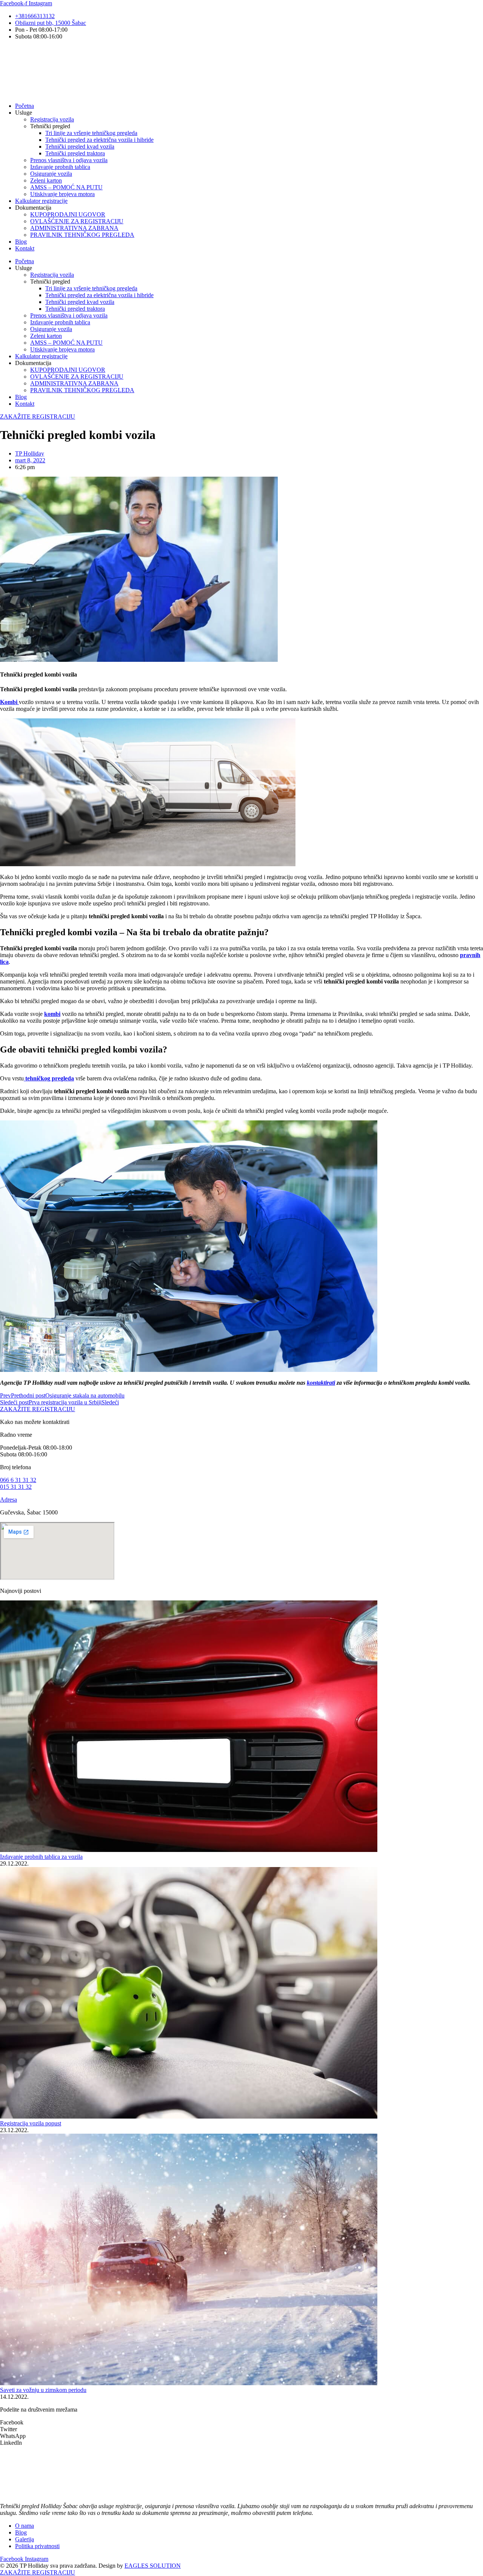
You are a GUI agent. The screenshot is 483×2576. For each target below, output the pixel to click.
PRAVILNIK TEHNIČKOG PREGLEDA (82, 235)
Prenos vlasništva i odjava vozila (69, 160)
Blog (21, 242)
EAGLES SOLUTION (153, 2566)
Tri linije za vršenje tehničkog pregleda (91, 133)
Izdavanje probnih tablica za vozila (41, 1857)
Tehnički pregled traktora (75, 153)
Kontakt (25, 248)
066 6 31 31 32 (18, 1480)
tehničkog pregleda (49, 1078)
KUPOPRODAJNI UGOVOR (68, 214)
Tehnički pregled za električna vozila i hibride (99, 140)
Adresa (8, 1500)
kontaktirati (321, 1383)
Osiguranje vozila (51, 174)
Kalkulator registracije (41, 201)
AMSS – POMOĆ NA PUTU (66, 187)
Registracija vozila (52, 119)
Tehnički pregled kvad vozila (80, 147)
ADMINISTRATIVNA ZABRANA (74, 228)
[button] (241, 2423)
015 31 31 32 (16, 1487)
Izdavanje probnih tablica (60, 167)
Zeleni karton (46, 180)
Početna (25, 106)
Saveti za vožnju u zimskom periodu (43, 2390)
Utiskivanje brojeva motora (62, 194)
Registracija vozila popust (31, 2123)
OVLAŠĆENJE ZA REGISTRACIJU (77, 221)
